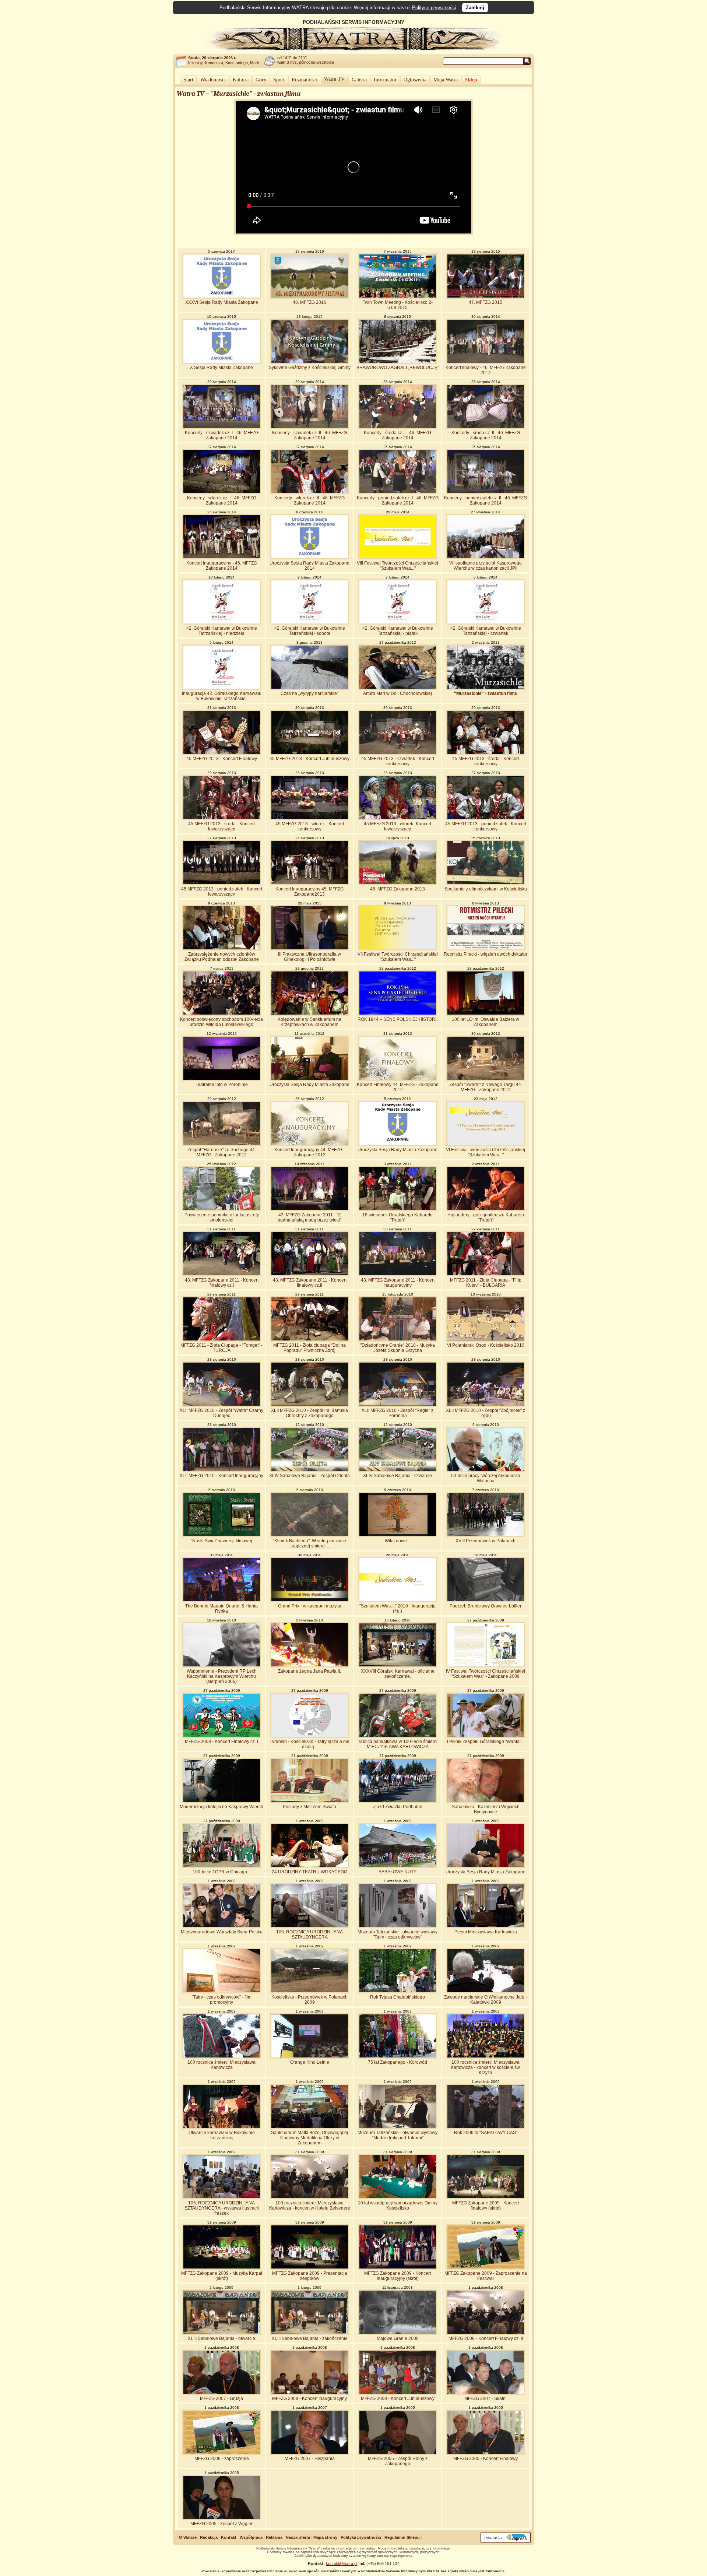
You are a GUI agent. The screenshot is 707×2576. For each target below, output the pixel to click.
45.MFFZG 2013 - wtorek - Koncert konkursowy (310, 826)
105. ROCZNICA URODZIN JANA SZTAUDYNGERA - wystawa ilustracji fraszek (222, 2208)
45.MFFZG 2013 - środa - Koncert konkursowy (486, 761)
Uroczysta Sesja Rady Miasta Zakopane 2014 (309, 566)
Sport (279, 80)
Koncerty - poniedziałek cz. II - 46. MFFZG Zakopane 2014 (486, 500)
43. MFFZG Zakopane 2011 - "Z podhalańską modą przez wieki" (309, 1217)
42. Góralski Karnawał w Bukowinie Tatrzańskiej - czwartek (486, 631)
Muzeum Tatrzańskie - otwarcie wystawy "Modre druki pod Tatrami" (398, 2135)
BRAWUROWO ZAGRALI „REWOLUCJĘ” (398, 368)
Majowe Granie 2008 (398, 2338)
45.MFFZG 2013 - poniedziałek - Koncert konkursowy (486, 826)
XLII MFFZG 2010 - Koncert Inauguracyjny (221, 1476)
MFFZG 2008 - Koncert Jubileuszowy (398, 2398)
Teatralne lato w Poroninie (222, 1085)
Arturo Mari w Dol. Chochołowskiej (398, 693)
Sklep (471, 80)
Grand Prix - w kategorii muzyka (310, 1606)
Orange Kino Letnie (310, 2062)
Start (188, 80)
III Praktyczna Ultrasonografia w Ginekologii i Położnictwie (309, 957)
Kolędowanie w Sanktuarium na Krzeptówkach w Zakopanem (309, 1022)
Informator (385, 80)
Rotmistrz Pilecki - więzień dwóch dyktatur (486, 954)
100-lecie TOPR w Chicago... (221, 1872)
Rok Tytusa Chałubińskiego (398, 1997)
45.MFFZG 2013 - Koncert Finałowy (222, 759)
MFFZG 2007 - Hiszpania (310, 2459)
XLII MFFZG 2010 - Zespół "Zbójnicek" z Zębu (486, 1413)
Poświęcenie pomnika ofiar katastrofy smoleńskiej (222, 1217)
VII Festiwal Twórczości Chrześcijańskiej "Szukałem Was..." (398, 957)
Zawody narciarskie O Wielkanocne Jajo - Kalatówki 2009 (486, 2000)
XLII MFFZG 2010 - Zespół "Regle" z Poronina (398, 1413)
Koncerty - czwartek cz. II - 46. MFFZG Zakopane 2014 (309, 435)
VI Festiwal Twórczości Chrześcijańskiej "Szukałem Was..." (486, 1152)
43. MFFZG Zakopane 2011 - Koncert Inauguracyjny (398, 1283)
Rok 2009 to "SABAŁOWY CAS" (486, 2133)
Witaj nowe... (398, 1541)
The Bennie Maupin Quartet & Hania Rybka (221, 1609)
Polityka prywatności (361, 2537)
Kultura (241, 80)
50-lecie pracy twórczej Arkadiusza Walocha (486, 1478)
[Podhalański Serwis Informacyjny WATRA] (353, 49)
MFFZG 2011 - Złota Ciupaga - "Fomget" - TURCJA (221, 1348)
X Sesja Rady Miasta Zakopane (221, 368)
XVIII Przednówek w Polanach (486, 1541)
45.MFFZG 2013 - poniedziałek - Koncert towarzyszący (222, 892)
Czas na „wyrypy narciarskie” (309, 693)
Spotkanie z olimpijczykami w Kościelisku (486, 889)
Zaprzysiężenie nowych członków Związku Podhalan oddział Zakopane (222, 957)
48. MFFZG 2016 (309, 302)
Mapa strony (325, 2537)
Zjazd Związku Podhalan (398, 1807)
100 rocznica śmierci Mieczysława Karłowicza (221, 2065)
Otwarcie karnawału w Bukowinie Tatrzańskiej (222, 2135)
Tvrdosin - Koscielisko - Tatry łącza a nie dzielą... (309, 1744)
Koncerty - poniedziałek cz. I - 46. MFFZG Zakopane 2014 (398, 500)
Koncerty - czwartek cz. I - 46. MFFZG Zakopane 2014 (222, 435)
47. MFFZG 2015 (486, 302)
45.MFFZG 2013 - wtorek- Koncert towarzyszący (398, 826)
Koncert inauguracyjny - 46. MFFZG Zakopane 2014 (222, 566)
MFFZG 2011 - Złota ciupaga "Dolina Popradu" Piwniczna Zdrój (309, 1348)
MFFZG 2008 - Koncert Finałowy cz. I (221, 1742)
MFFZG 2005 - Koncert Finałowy (486, 2459)
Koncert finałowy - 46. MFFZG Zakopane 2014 (486, 370)
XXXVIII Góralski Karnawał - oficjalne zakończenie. (398, 1674)
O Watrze (188, 2537)
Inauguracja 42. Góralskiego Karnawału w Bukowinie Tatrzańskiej (222, 696)
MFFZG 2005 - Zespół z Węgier (221, 2524)
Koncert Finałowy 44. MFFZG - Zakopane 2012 (398, 1087)
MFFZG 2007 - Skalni (486, 2398)
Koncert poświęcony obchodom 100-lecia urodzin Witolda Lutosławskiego (221, 1022)
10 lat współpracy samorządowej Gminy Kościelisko (398, 2206)
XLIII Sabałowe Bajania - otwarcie (221, 2338)
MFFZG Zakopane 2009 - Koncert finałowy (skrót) (486, 2206)
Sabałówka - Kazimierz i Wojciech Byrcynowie (486, 1809)
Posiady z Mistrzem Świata (309, 1807)
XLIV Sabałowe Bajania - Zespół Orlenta (309, 1476)
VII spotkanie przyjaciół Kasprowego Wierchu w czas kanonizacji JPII (486, 566)
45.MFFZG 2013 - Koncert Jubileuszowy (309, 759)
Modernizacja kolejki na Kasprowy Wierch (221, 1807)
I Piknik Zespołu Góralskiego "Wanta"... (486, 1742)
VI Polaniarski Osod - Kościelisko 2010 (486, 1345)
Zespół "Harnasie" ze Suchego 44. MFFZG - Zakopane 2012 (222, 1152)
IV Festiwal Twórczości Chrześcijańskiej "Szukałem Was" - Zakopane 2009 (486, 1674)
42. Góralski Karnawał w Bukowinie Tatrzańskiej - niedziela (222, 631)
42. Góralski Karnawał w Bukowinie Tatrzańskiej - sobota (310, 631)
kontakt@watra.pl (342, 2563)
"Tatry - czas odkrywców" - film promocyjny (222, 2000)
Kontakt (229, 2537)
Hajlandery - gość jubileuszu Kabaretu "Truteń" (486, 1217)
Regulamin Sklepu (402, 2537)
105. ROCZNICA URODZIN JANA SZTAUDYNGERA (309, 1934)
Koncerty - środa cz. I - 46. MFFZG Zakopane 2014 (398, 435)
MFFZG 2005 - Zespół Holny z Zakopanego (398, 2461)
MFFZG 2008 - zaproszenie (222, 2459)
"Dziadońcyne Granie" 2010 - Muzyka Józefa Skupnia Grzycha (398, 1348)
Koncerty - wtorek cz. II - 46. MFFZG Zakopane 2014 (309, 500)
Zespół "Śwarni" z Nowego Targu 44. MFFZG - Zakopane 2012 (486, 1087)
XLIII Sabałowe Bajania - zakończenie (310, 2338)
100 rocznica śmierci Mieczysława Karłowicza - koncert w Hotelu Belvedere (310, 2206)
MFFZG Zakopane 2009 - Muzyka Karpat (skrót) (222, 2276)
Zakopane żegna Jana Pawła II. (309, 1671)
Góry (261, 80)
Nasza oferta (298, 2537)
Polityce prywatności (434, 8)
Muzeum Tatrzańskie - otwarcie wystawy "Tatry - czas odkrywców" (398, 1934)
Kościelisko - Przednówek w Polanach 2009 (309, 2000)
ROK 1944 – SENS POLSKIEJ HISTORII (398, 1019)
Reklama (274, 2537)
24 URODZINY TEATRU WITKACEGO (309, 1872)
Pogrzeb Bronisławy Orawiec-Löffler (486, 1606)
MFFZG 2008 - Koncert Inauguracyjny (309, 2398)
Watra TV (334, 79)
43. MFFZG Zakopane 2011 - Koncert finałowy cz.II (310, 1283)
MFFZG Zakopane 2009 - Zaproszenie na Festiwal (486, 2276)
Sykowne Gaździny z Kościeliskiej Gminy (310, 368)
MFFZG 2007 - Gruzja (221, 2398)
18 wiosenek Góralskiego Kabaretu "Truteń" (398, 1217)
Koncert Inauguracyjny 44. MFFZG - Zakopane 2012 (310, 1152)
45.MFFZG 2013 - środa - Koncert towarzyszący (221, 826)
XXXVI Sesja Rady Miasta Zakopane (222, 302)
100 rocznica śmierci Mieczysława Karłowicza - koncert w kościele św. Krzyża (486, 2067)
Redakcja (209, 2537)
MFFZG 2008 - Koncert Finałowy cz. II (486, 2338)
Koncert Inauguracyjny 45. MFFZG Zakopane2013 (309, 892)
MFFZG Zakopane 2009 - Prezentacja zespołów (310, 2276)
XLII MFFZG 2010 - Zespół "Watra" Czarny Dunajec (221, 1413)
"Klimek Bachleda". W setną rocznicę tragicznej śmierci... (309, 1543)
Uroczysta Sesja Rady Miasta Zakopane (309, 1085)
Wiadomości (213, 80)
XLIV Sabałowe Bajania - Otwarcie (398, 1476)
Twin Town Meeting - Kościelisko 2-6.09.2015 (398, 305)
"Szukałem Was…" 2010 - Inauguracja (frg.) (398, 1609)
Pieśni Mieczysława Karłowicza (486, 1932)
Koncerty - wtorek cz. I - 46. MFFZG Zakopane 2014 (222, 500)
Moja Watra (446, 80)
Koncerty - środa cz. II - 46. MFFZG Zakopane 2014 (486, 435)
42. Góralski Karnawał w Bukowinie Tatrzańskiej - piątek (398, 631)
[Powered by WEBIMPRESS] (506, 2541)
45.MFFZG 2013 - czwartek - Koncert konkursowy (398, 761)
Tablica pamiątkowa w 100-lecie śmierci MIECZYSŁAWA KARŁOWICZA (398, 1744)
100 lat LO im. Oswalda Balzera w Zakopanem (486, 1022)
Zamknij (475, 8)
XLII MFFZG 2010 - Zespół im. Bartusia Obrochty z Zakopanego (309, 1413)
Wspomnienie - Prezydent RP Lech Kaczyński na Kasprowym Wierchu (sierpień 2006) (222, 1676)
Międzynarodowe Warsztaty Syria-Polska (222, 1932)
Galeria (359, 80)
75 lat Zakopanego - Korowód (398, 2062)
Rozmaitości (304, 80)
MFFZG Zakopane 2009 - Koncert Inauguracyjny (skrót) (398, 2276)
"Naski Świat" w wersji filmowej (221, 1541)
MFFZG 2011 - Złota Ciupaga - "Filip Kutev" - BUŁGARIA (486, 1283)
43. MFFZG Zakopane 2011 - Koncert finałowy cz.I (222, 1283)
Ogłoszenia (415, 80)
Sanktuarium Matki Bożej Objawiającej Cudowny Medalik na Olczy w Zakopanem (309, 2138)
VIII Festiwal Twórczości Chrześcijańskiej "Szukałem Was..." (398, 566)
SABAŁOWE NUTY (398, 1872)
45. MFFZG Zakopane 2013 (398, 889)
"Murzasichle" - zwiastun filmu (486, 693)
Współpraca (251, 2537)
